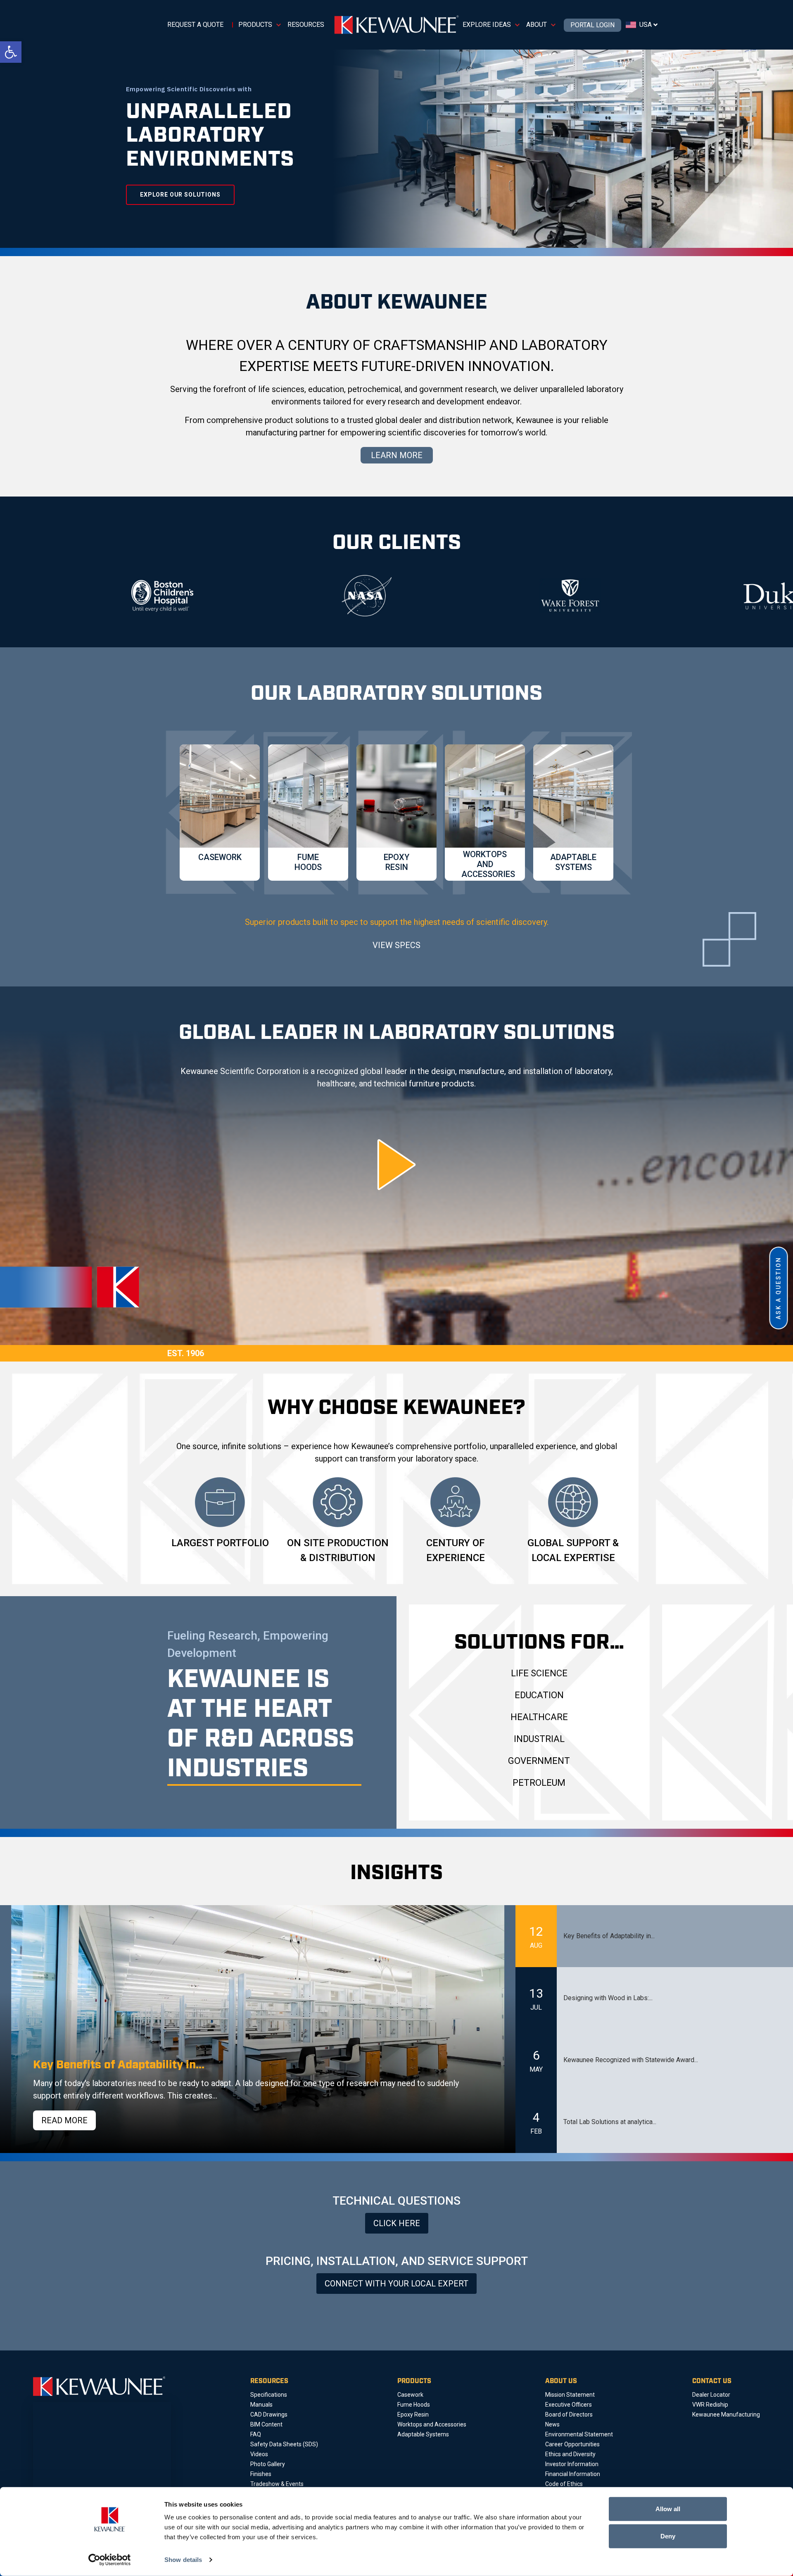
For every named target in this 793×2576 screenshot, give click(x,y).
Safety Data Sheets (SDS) (284, 2444)
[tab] (654, 1936)
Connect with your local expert (396, 2284)
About (537, 25)
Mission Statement (570, 2395)
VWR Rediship (710, 2405)
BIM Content (266, 2424)
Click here (397, 2223)
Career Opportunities (572, 2444)
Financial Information (573, 2474)
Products (255, 25)
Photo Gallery (268, 2464)
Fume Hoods (414, 2405)
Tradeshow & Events (277, 2484)
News (552, 2424)
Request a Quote (195, 25)
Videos (259, 2454)
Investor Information (572, 2464)
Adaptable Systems (423, 2434)
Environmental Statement (579, 2434)
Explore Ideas (487, 25)
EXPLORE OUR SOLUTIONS (180, 195)
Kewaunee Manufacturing (726, 2414)
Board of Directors (569, 2414)
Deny (668, 2536)
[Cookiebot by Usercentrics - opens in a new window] (110, 2560)
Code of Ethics (564, 2484)
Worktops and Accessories (432, 2424)
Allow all (668, 2509)
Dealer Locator (711, 2395)
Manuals (261, 2405)
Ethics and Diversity (570, 2454)
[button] (11, 52)
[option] (94, 596)
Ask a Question (779, 1288)
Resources (306, 25)
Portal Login (592, 25)
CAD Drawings (269, 2414)
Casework (410, 2395)
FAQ (256, 2434)
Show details (183, 2560)
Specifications (269, 2395)
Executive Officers (569, 2405)
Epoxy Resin (413, 2414)
